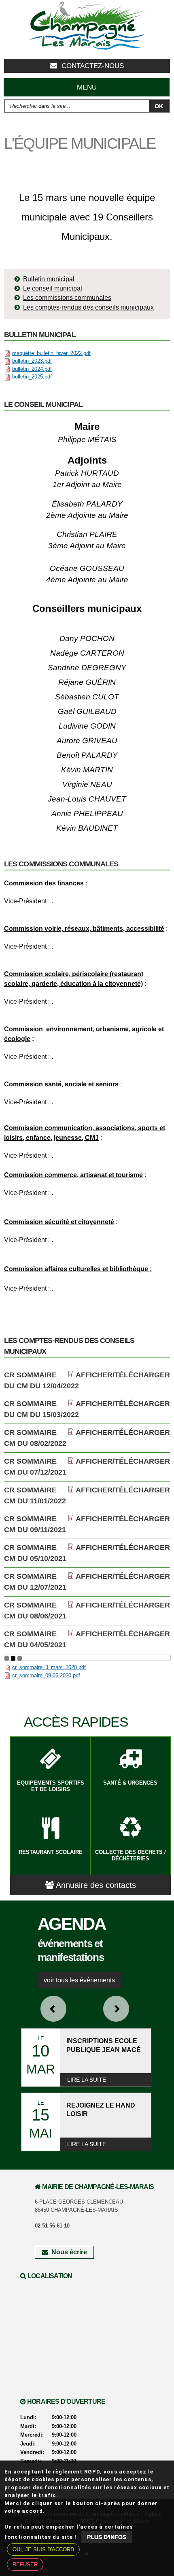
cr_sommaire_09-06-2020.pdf (46, 1675)
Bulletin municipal (49, 279)
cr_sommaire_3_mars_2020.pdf (49, 1667)
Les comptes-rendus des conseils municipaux (88, 307)
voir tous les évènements (79, 1980)
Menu (87, 87)
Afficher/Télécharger (123, 1375)
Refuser (25, 2564)
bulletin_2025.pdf (32, 377)
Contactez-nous (93, 66)
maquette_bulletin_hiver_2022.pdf (51, 353)
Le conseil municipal (53, 288)
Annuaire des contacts (96, 1885)
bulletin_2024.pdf (32, 369)
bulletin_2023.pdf (32, 361)
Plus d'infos (107, 2537)
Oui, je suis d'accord (43, 2549)
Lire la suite (87, 2080)
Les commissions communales (67, 298)
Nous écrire (69, 2252)
